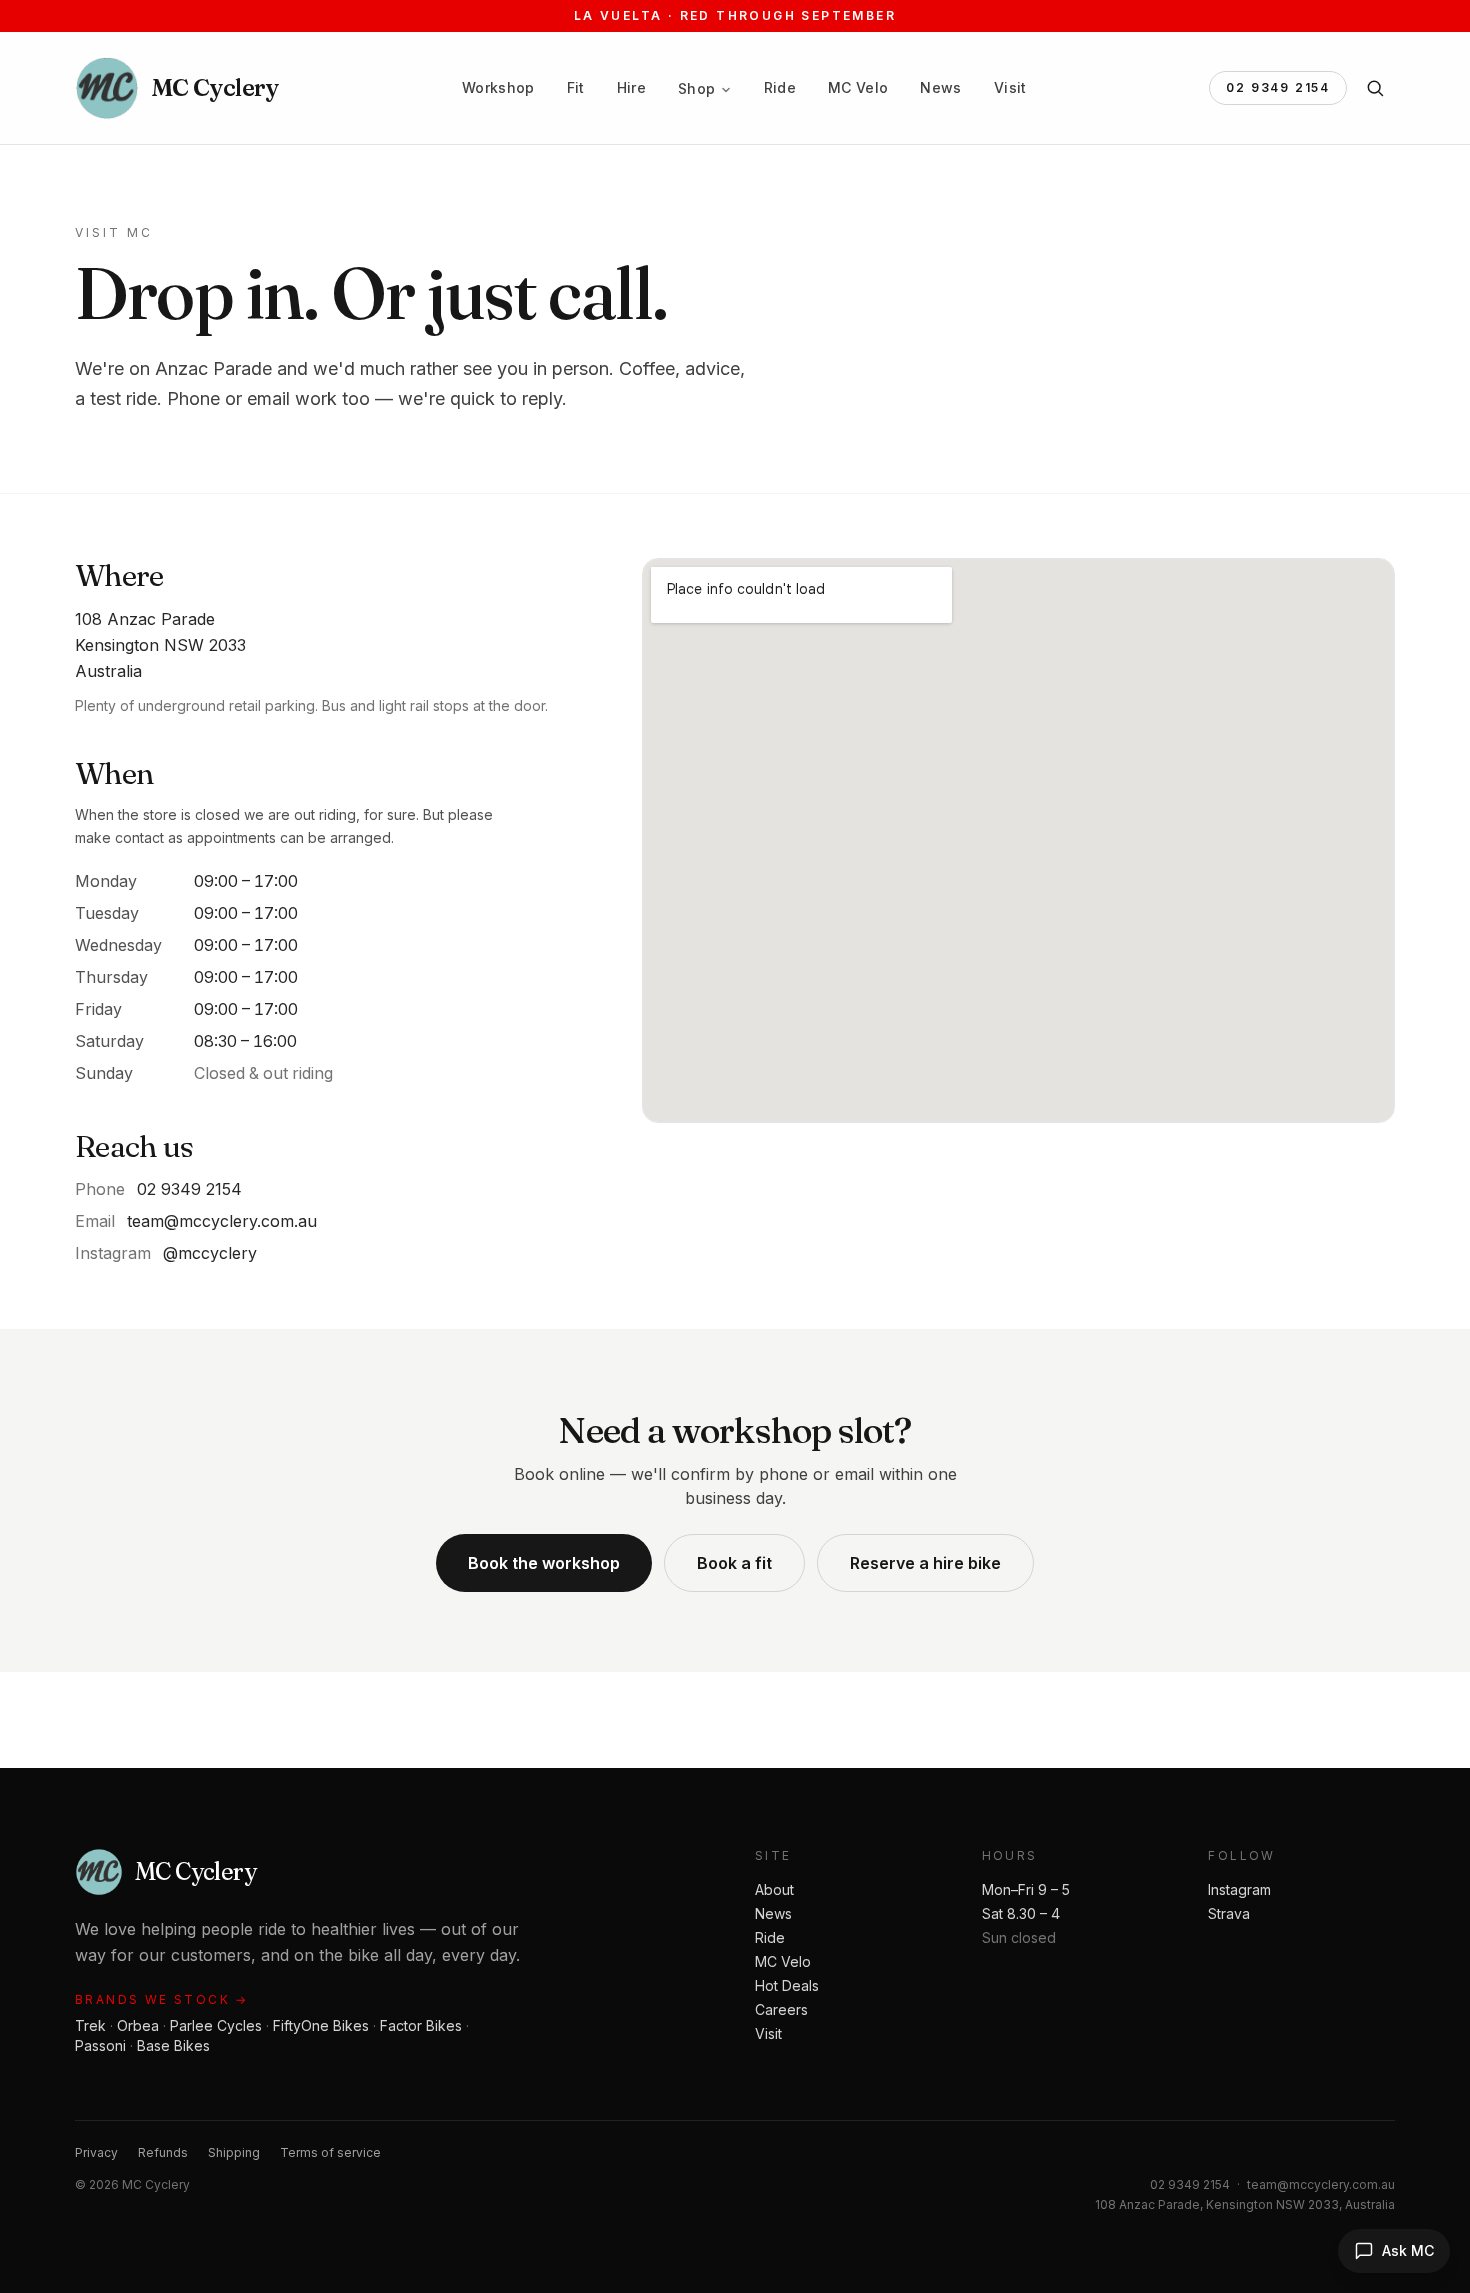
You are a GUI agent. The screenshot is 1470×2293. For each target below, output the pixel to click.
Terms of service (330, 2152)
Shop (696, 88)
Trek (90, 2025)
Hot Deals (787, 1985)
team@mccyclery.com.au (222, 1221)
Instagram (1239, 1889)
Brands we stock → (162, 1999)
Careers (781, 2009)
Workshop (498, 87)
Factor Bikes (421, 2025)
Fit (576, 87)
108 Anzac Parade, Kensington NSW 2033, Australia (1245, 2204)
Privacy (96, 2152)
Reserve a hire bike (925, 1563)
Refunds (163, 2152)
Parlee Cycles (216, 2025)
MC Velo (858, 87)
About (774, 1889)
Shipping (234, 2152)
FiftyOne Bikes (321, 2025)
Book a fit (734, 1563)
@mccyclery (210, 1253)
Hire (631, 87)
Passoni (100, 2045)
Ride (780, 87)
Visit (1010, 87)
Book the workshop (544, 1563)
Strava (1229, 1913)
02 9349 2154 (1278, 87)
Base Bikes (173, 2045)
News (940, 87)
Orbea (138, 2025)
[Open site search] (1375, 88)
